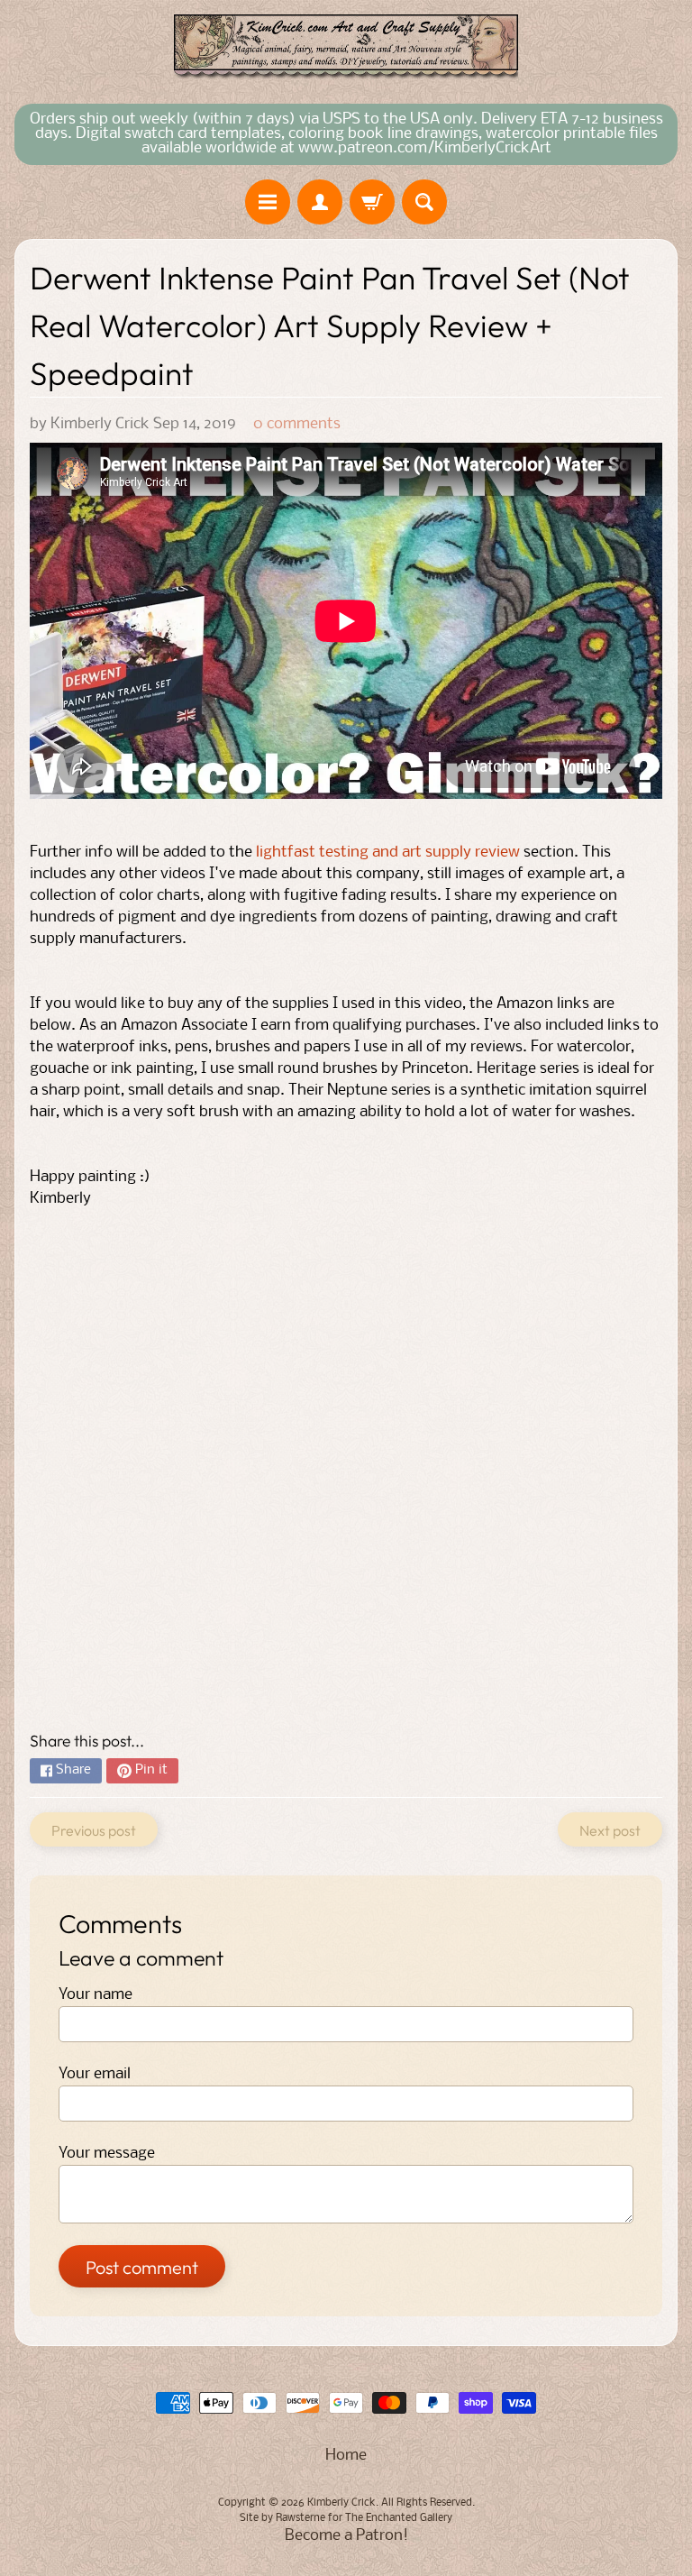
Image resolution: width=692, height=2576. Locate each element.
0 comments (297, 424)
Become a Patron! (346, 2536)
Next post (610, 1830)
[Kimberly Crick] (346, 47)
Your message (107, 2154)
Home (346, 2456)
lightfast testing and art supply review (388, 853)
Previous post (94, 1830)
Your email (95, 2074)
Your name (96, 1995)
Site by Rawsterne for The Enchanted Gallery (346, 2518)
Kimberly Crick (341, 2503)
